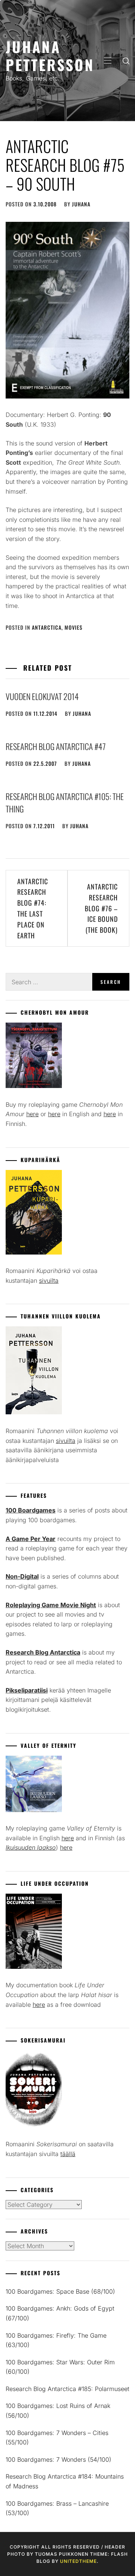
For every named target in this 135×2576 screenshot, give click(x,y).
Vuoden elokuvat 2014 (42, 696)
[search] (126, 61)
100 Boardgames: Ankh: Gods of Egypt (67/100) (60, 2313)
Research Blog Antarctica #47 (56, 746)
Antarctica (47, 627)
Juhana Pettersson (50, 55)
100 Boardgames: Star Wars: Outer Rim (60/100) (60, 2367)
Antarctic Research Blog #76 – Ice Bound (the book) (101, 908)
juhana (81, 204)
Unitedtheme (78, 2561)
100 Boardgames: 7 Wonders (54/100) (58, 2459)
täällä (68, 2154)
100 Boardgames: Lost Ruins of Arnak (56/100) (58, 2411)
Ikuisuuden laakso (31, 1847)
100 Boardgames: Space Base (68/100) (60, 2291)
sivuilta (49, 1280)
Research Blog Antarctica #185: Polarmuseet (67, 2389)
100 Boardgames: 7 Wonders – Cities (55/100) (57, 2438)
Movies (73, 627)
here (32, 1114)
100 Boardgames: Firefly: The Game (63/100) (56, 2340)
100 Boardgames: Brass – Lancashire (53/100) (57, 2508)
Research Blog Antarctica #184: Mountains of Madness (65, 2481)
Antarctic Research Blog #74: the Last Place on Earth (33, 908)
